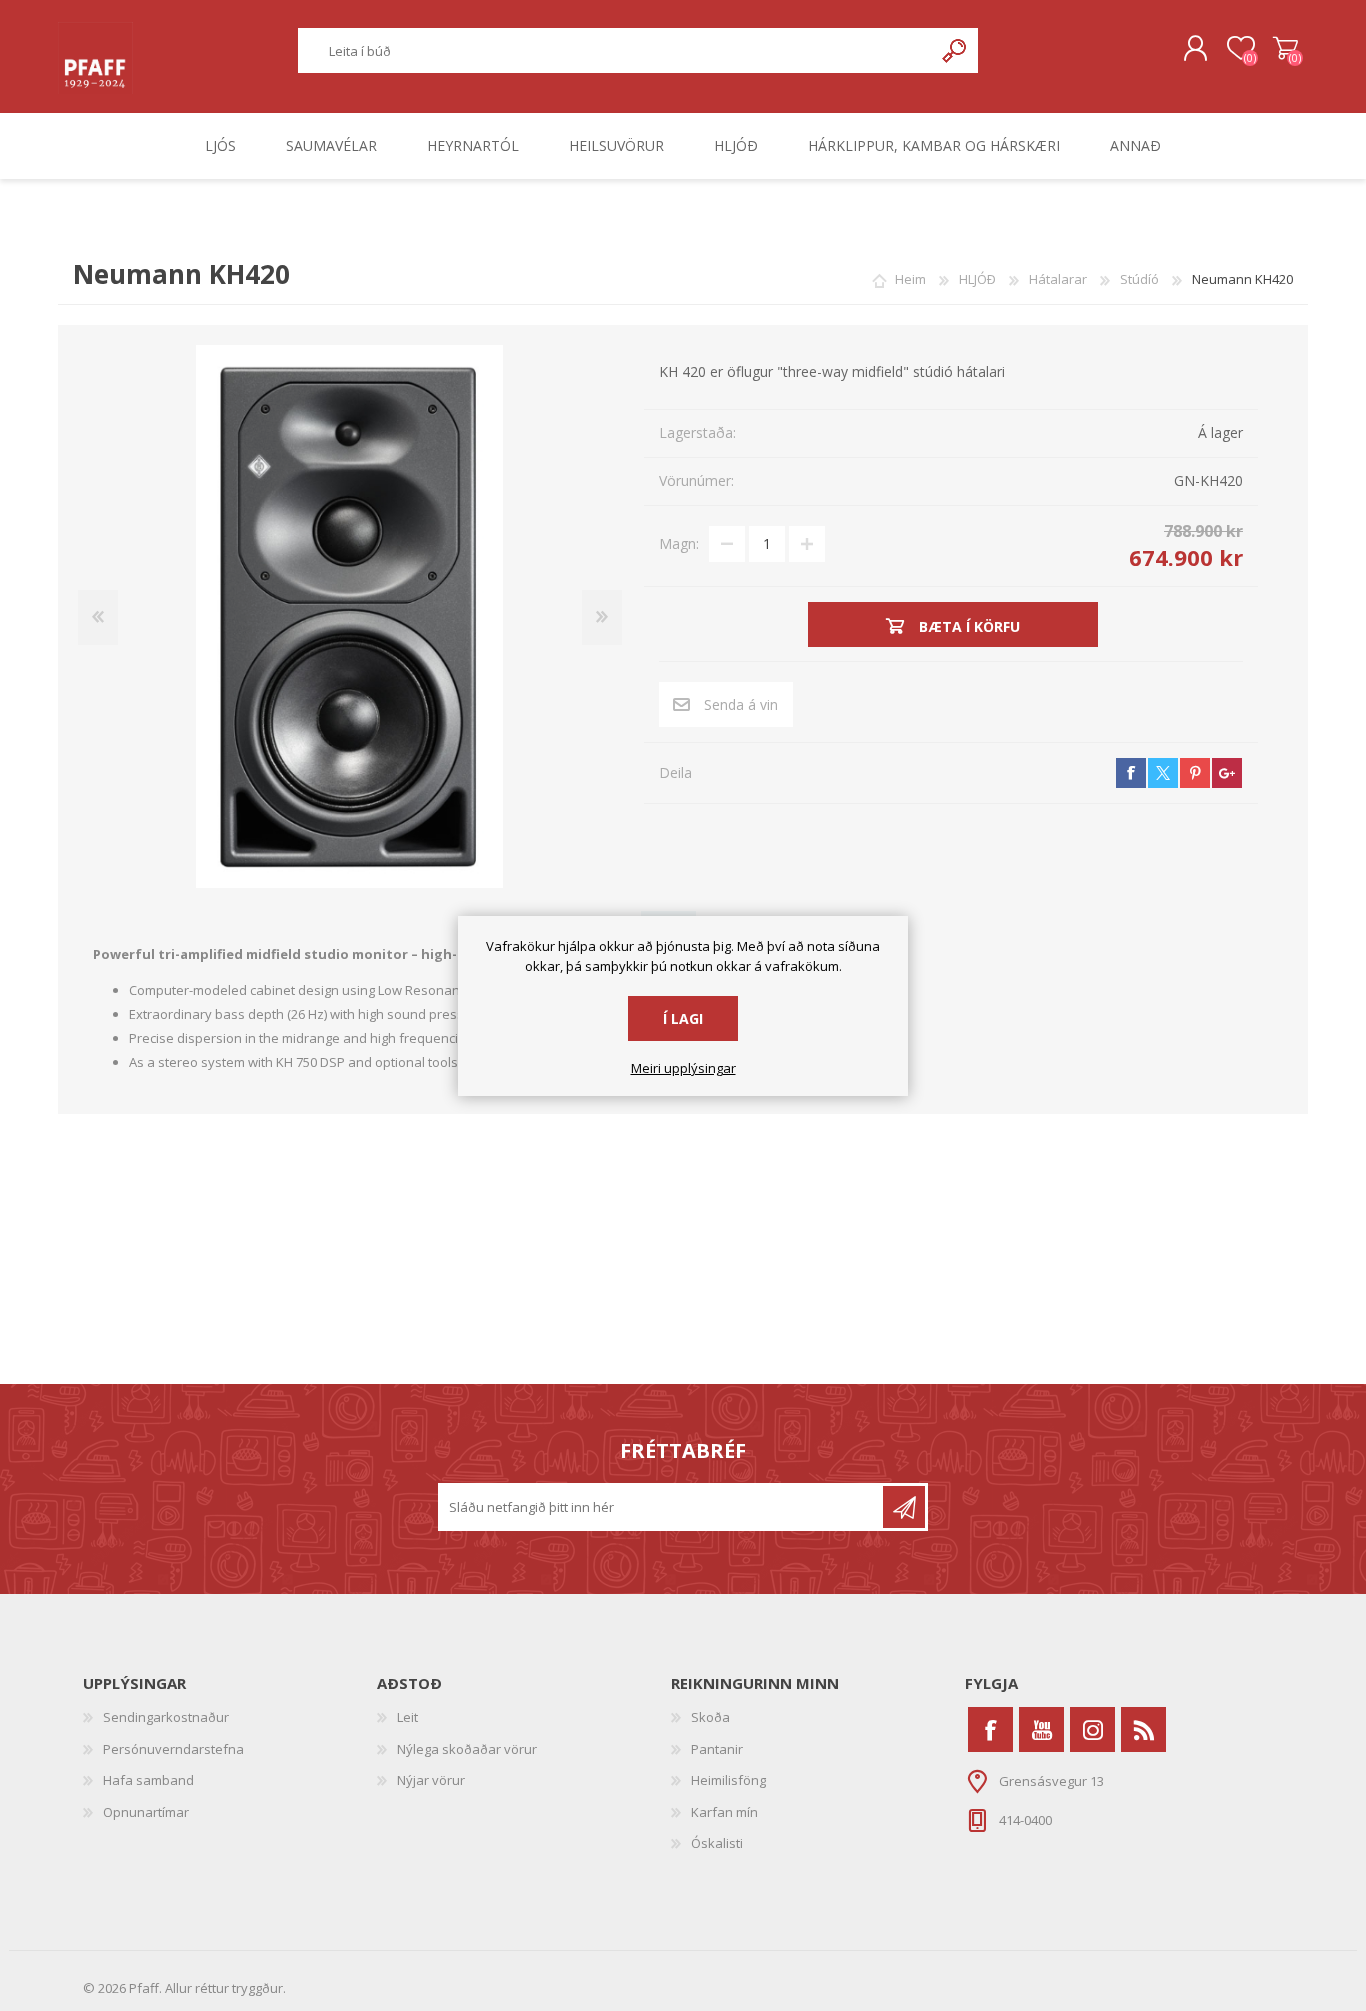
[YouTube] (1041, 1729)
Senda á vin (741, 704)
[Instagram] (1092, 1729)
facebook (1131, 773)
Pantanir (717, 1749)
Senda (904, 1507)
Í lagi (683, 1018)
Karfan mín (724, 1812)
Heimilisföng (728, 1780)
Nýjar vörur (431, 1780)
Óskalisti (717, 1843)
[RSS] (1143, 1729)
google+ (1227, 773)
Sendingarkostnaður (166, 1717)
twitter (1163, 773)
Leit (407, 1717)
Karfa (1285, 49)
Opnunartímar (146, 1812)
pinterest (1195, 773)
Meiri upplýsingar (683, 1069)
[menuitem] (230, 1718)
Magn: (679, 543)
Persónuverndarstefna (173, 1749)
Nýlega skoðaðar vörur (467, 1749)
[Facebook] (990, 1729)
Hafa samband (148, 1780)
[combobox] (616, 50)
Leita (955, 50)
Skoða (710, 1717)
